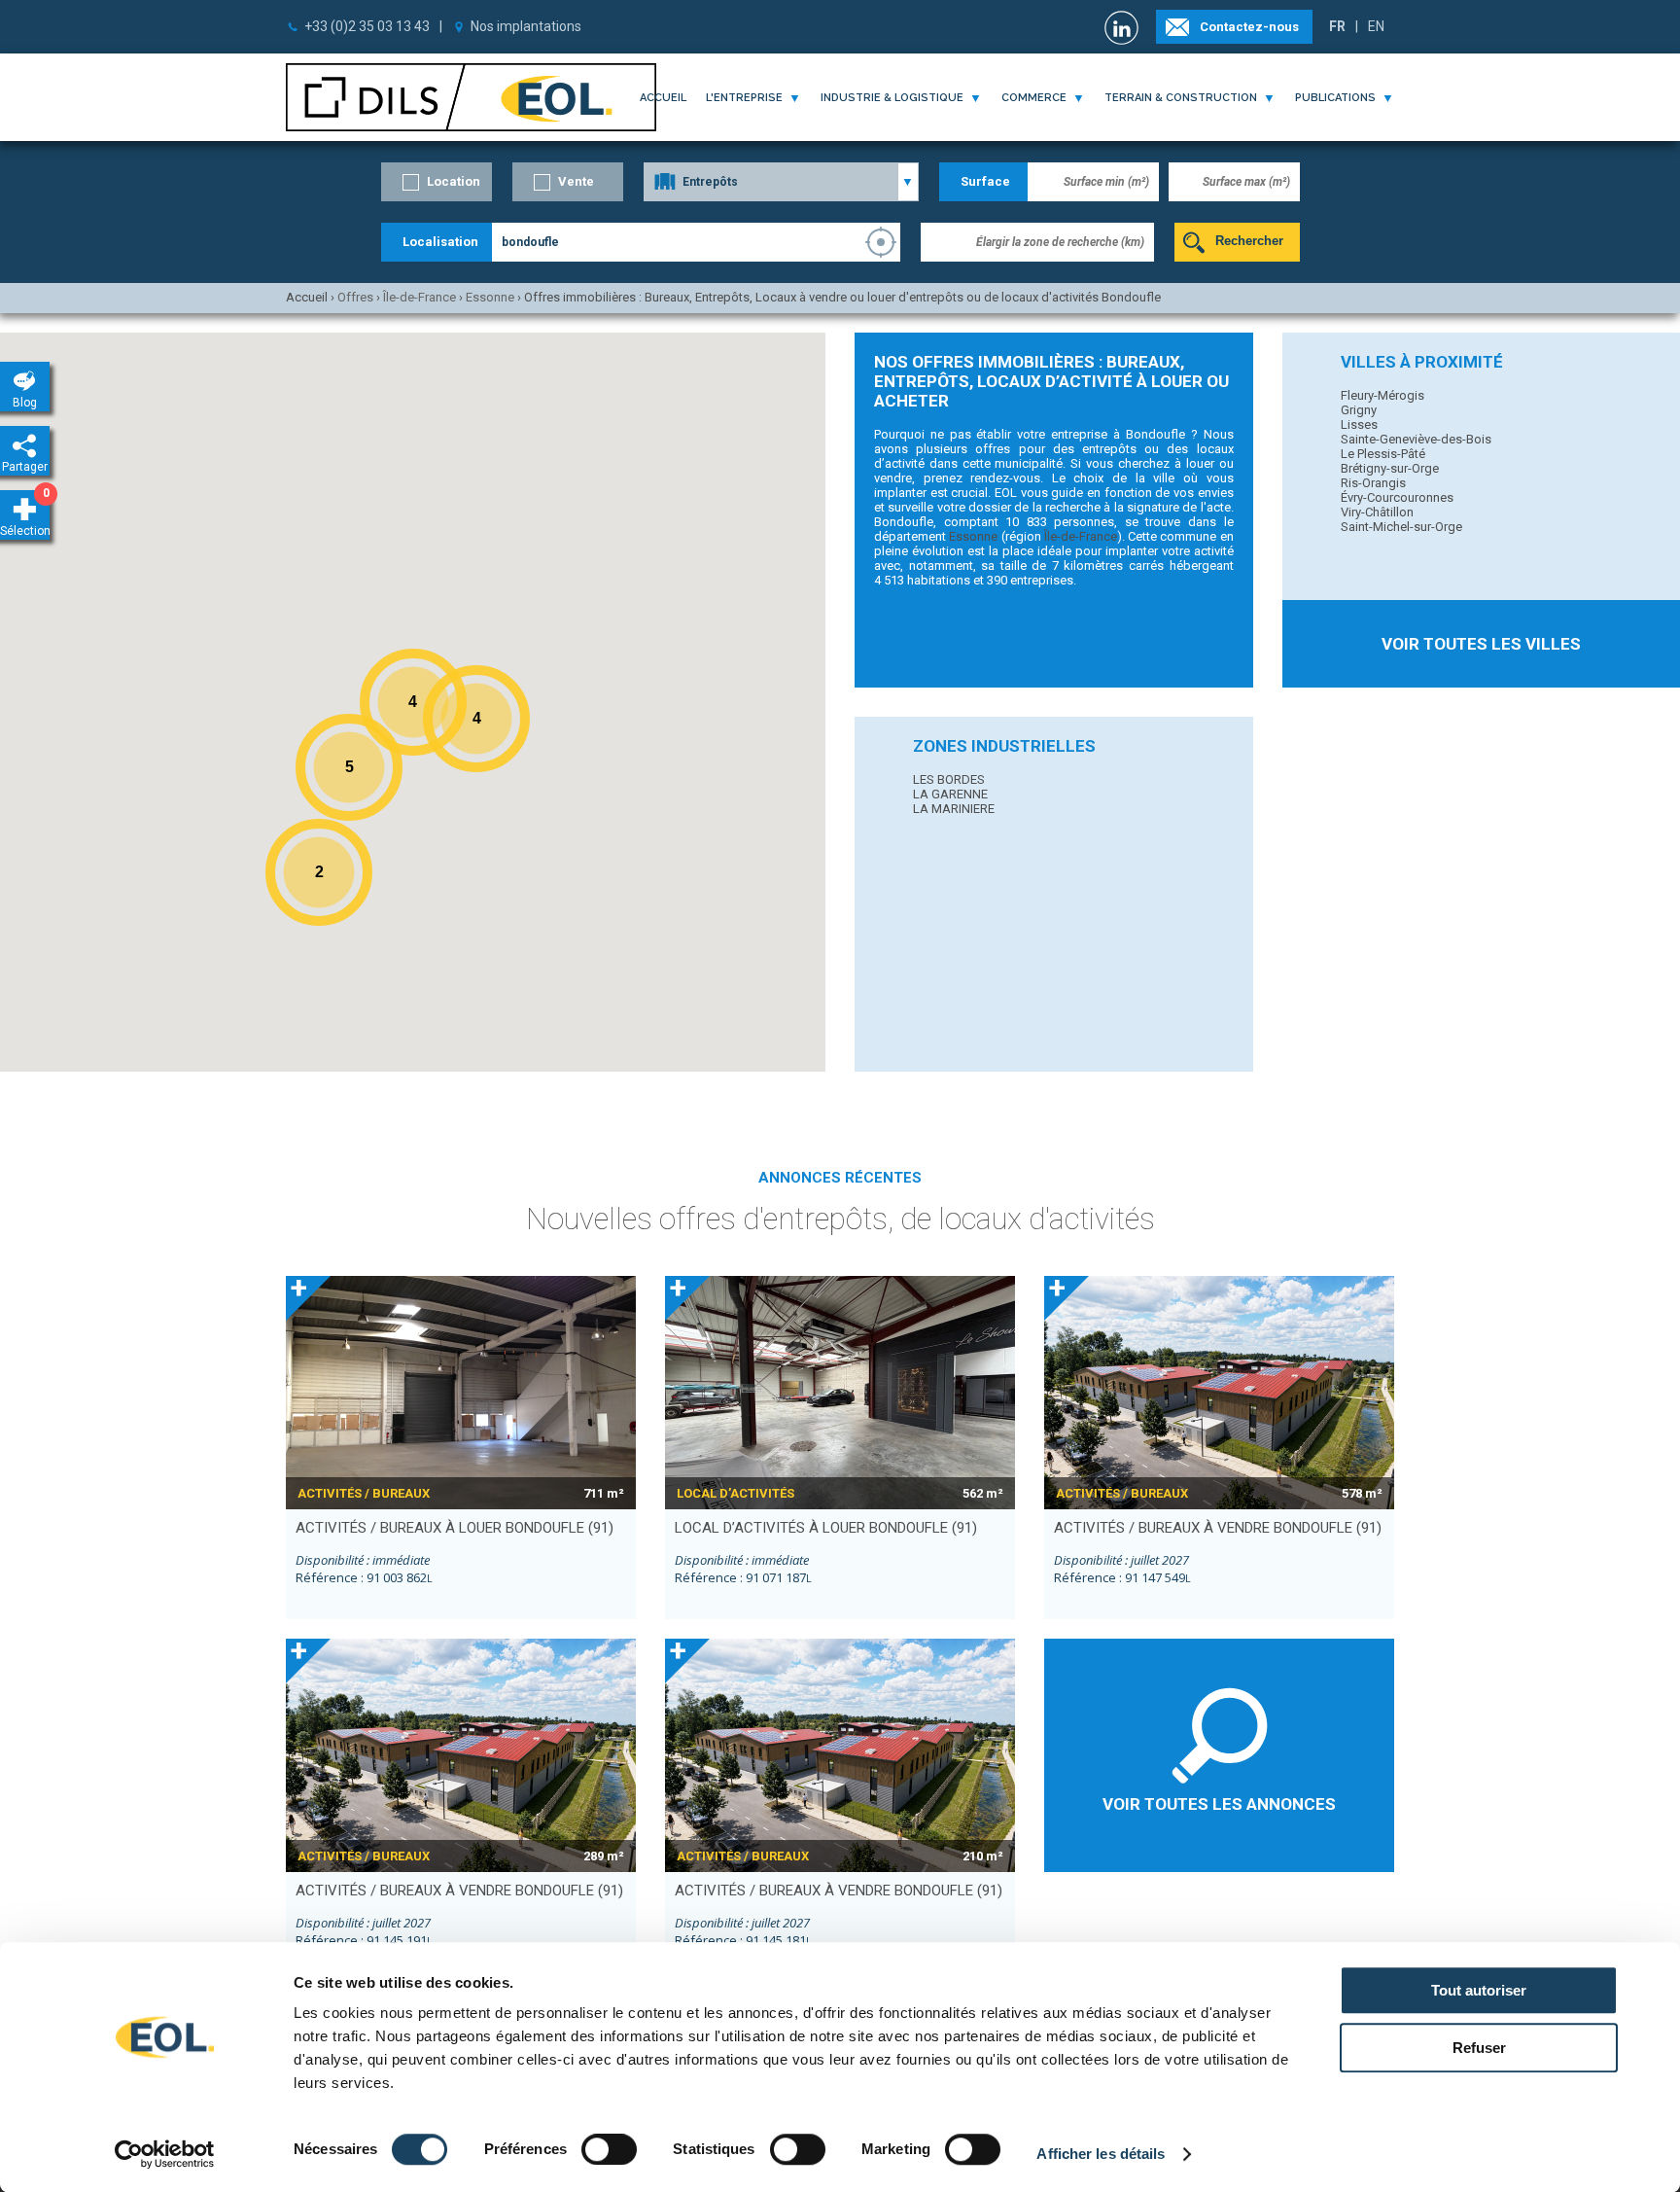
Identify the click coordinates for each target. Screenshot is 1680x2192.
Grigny (1359, 410)
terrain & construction (1181, 98)
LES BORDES (949, 779)
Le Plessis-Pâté (1383, 454)
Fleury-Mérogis (1382, 395)
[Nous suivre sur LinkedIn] (1124, 28)
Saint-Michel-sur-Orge (1401, 527)
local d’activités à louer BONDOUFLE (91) (826, 1528)
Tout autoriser (1479, 1990)
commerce (1034, 98)
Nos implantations (526, 26)
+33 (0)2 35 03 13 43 (367, 26)
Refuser (1479, 2048)
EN (1376, 26)
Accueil (663, 98)
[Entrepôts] (781, 182)
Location (454, 181)
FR (1337, 26)
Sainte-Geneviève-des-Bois (1416, 439)
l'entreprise (744, 98)
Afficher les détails (1101, 2154)
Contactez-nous (1249, 27)
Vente (576, 181)
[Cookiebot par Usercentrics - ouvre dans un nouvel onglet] (165, 2154)
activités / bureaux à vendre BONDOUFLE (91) (1218, 1528)
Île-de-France (1081, 536)
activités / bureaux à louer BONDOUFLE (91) (455, 1528)
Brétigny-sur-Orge (1390, 468)
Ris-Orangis (1373, 483)
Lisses (1359, 424)
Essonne (973, 536)
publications (1335, 98)
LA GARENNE (950, 794)
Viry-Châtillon (1377, 512)
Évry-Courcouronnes (1397, 497)
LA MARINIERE (954, 809)
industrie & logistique (892, 98)
